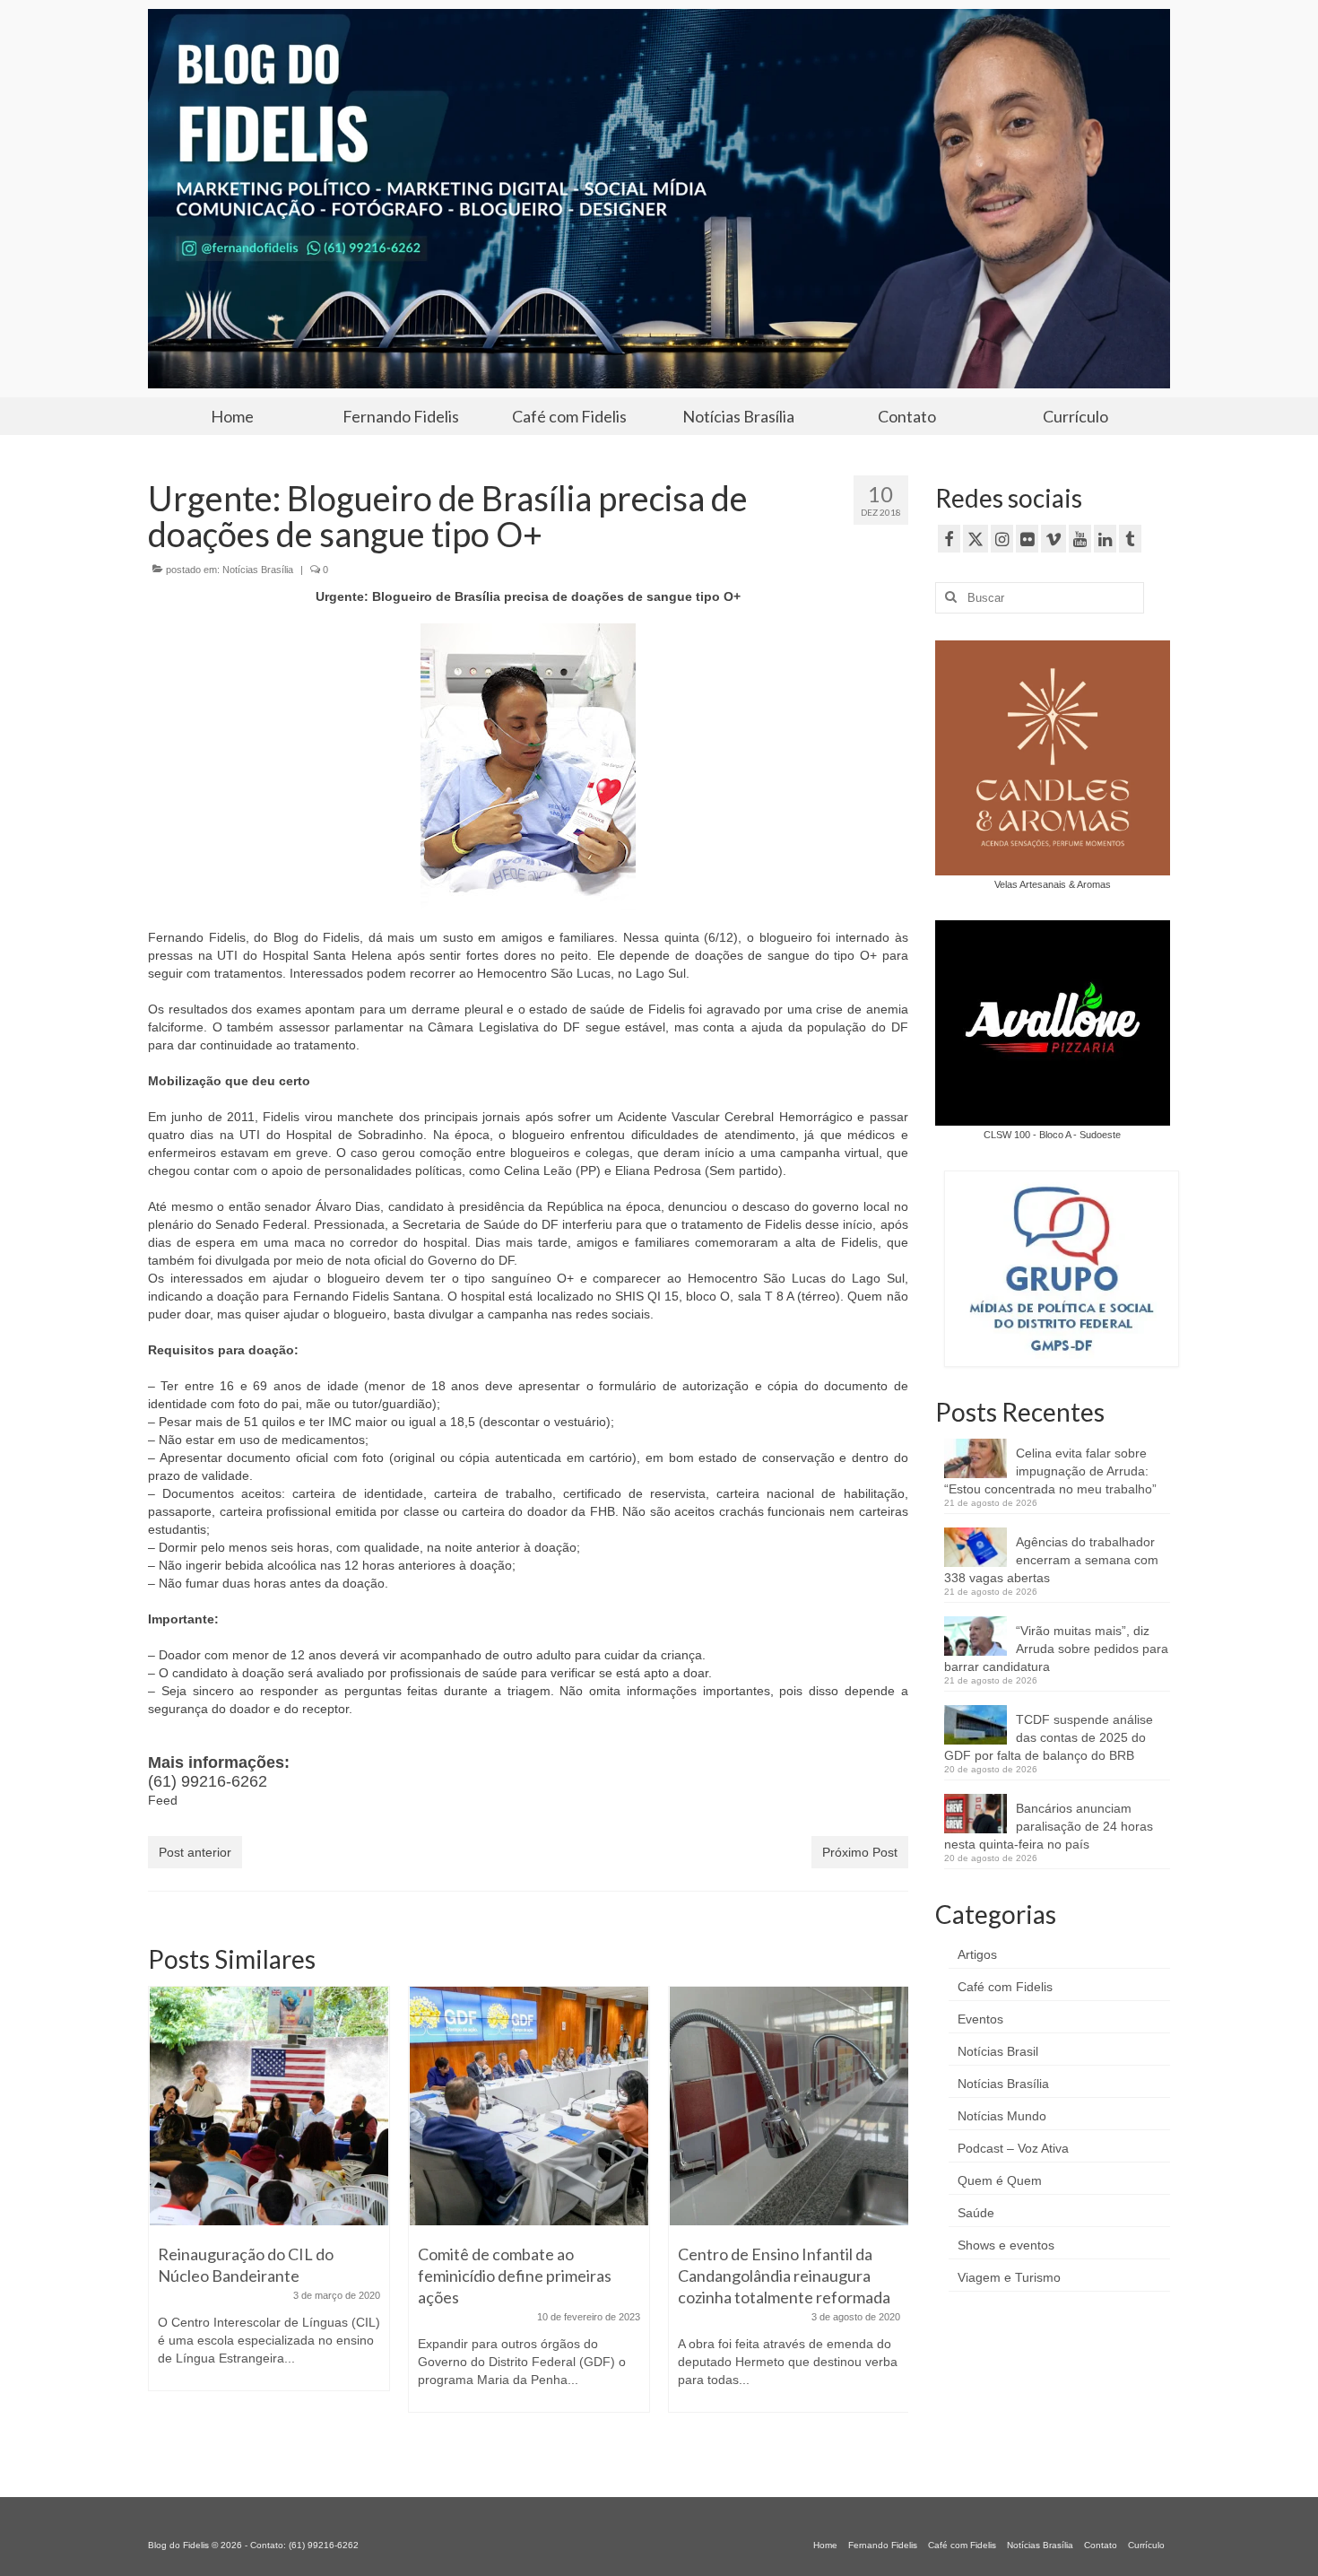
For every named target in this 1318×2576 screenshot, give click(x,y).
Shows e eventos (1006, 2245)
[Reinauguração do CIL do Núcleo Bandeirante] (269, 2106)
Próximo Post (860, 1852)
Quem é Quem (1000, 2180)
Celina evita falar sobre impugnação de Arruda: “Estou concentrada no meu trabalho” (1050, 1471)
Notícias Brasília (258, 570)
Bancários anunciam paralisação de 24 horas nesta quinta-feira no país (1049, 1826)
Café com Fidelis (1005, 1987)
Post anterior (195, 1852)
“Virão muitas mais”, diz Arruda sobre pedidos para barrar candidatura (1056, 1649)
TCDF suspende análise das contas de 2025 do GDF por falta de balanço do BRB (1049, 1737)
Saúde (976, 2213)
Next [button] (893, 2219)
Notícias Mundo (1002, 2116)
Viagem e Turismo (1009, 2277)
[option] (269, 2197)
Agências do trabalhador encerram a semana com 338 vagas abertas (1051, 1560)
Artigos (977, 1954)
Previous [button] (164, 2219)
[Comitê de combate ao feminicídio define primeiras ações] (529, 2106)
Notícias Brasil (998, 2051)
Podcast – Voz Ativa (1013, 2148)
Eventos (980, 2019)
